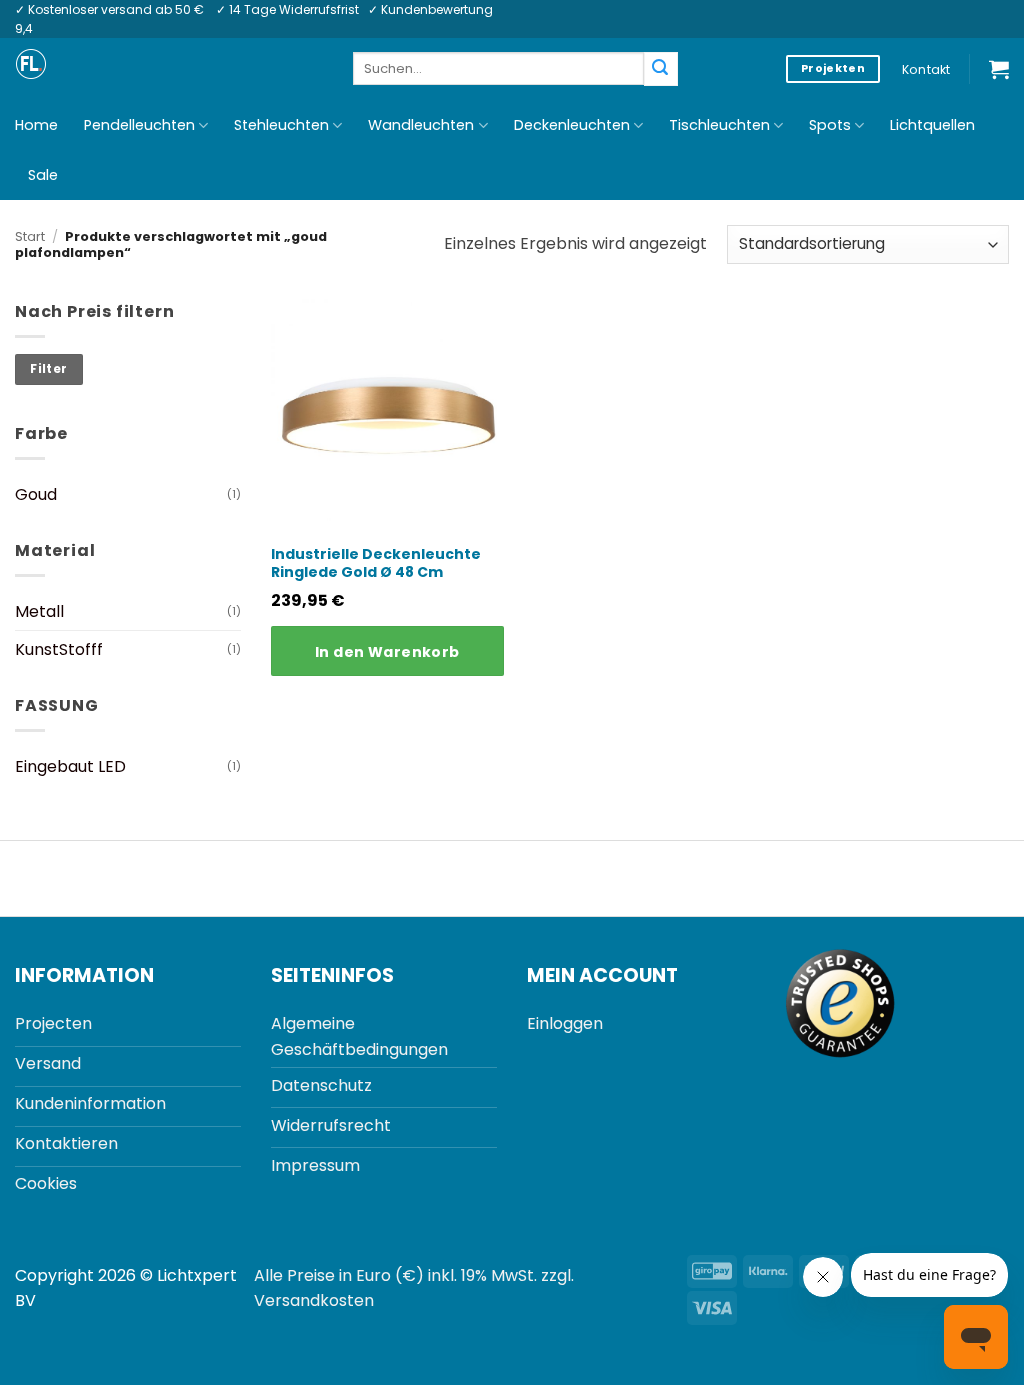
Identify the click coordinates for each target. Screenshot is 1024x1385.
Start (30, 236)
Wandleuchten (421, 125)
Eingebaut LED (70, 766)
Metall (39, 611)
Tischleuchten (719, 125)
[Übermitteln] (661, 69)
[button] (999, 69)
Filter (48, 369)
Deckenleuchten (572, 125)
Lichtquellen (932, 125)
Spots (830, 125)
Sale (43, 175)
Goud (36, 494)
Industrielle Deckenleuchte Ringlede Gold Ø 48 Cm (376, 563)
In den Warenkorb (387, 652)
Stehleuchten (281, 125)
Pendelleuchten (139, 125)
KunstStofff (59, 649)
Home (36, 125)
